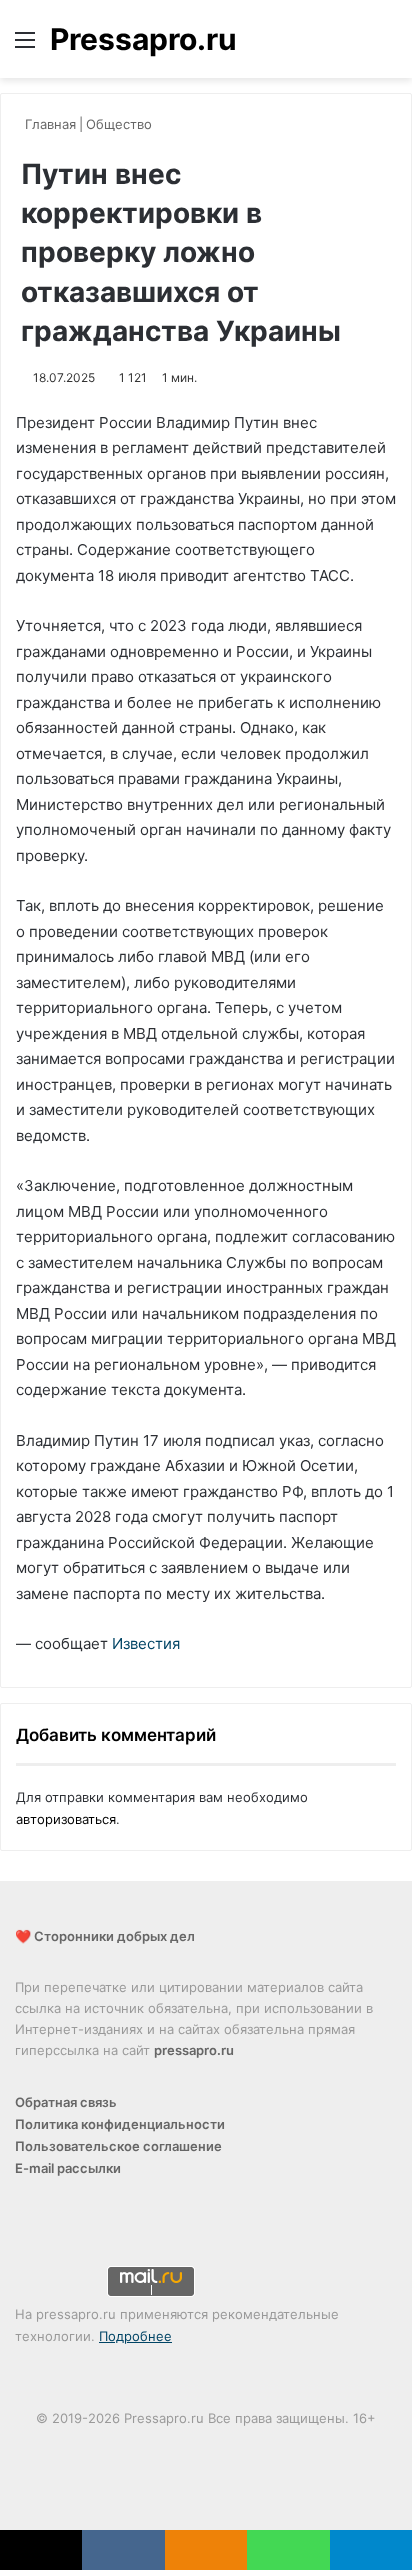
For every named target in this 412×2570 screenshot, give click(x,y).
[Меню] (25, 46)
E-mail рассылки (68, 2168)
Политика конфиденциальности (120, 2124)
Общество (119, 124)
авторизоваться (66, 1819)
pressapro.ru (194, 2050)
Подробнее (135, 2336)
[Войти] (352, 46)
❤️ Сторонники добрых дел (105, 1936)
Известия (146, 1643)
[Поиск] (387, 46)
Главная (48, 124)
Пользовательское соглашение (118, 2146)
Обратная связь (66, 2102)
